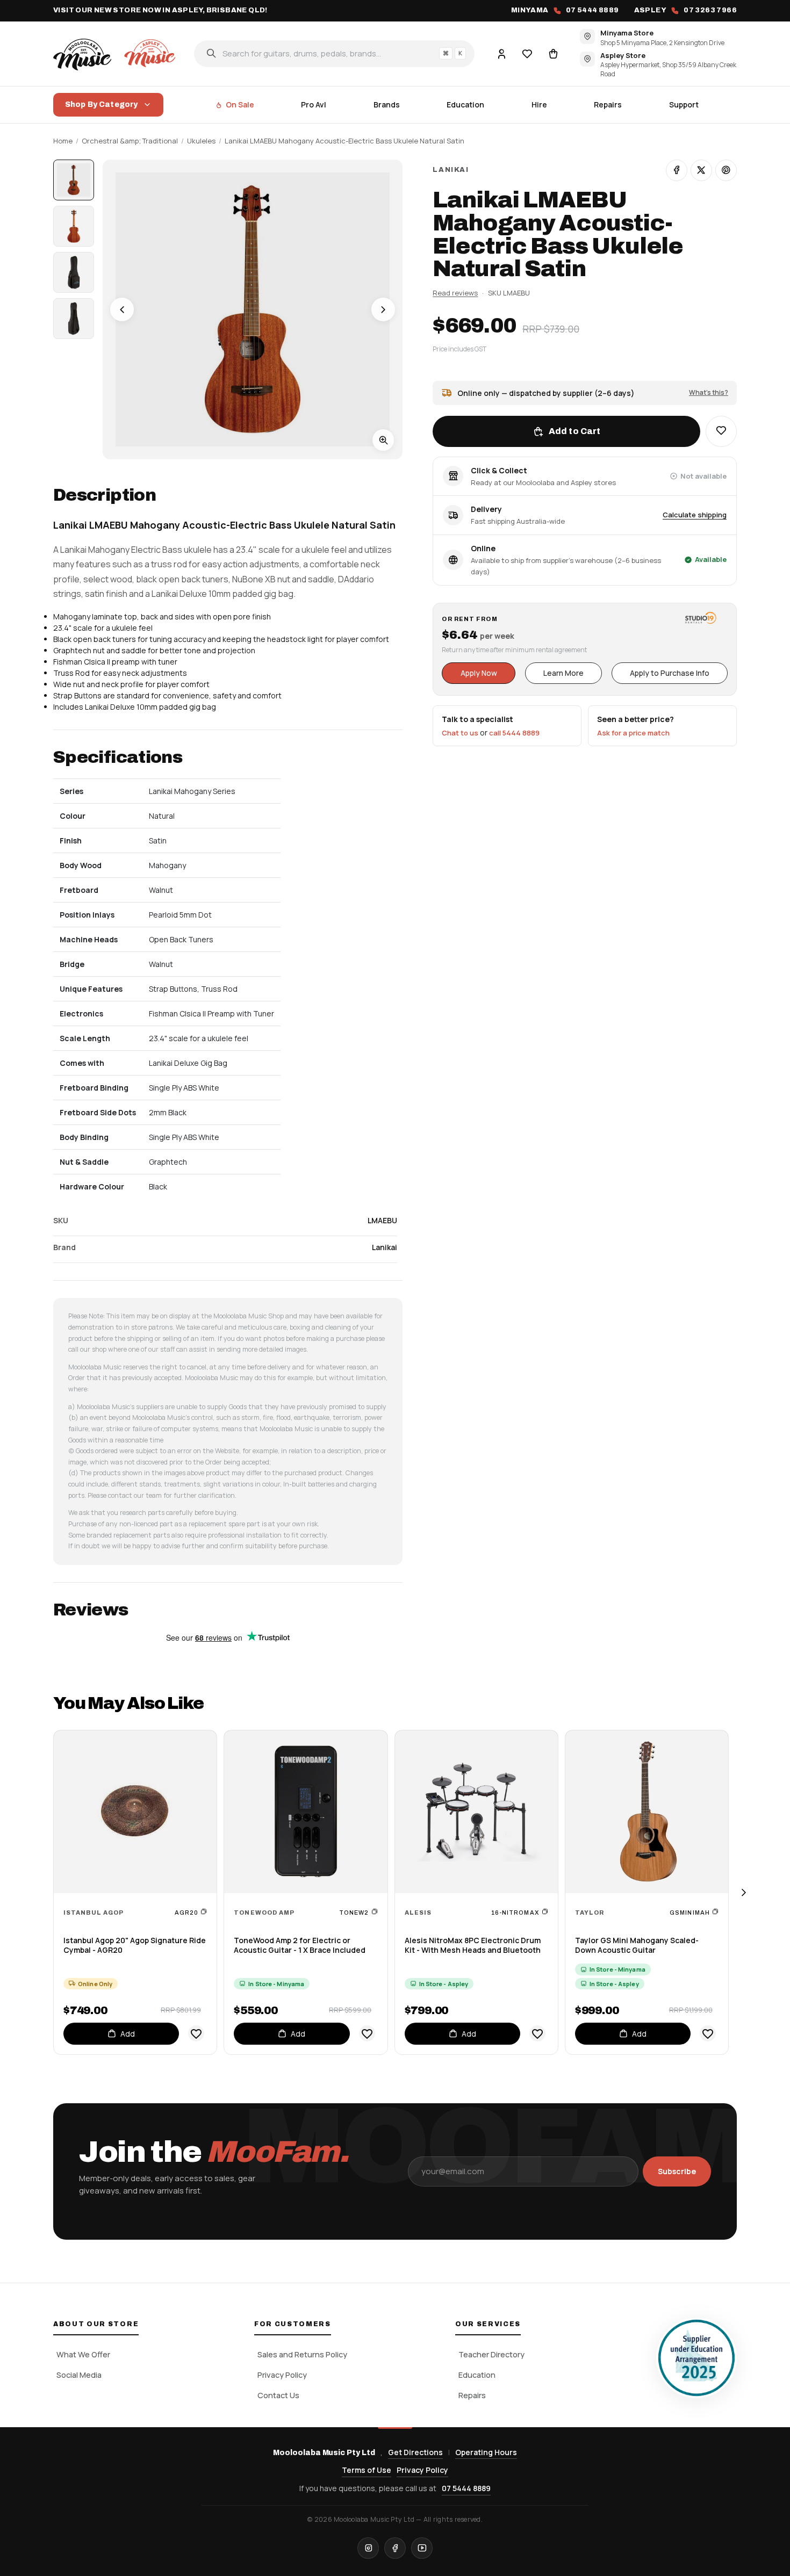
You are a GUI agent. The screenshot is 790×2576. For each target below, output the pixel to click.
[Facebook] (395, 2548)
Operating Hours (486, 2452)
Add (128, 2034)
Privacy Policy (282, 2375)
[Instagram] (368, 2548)
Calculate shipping (695, 515)
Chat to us (460, 733)
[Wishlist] (527, 53)
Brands (387, 104)
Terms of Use (367, 2470)
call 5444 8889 (514, 733)
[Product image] (74, 226)
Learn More (563, 673)
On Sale (240, 104)
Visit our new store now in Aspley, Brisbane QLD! (160, 10)
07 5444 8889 (466, 2488)
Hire (539, 104)
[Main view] (74, 180)
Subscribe (677, 2171)
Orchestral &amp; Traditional (130, 141)
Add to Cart (575, 431)
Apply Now (479, 673)
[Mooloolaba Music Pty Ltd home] (116, 53)
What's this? (709, 392)
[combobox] (334, 53)
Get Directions (415, 2452)
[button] (721, 431)
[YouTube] (422, 2548)
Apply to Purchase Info (670, 673)
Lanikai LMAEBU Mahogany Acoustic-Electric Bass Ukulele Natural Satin (344, 141)
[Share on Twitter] (701, 170)
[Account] (501, 53)
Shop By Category (101, 104)
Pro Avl (314, 104)
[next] (743, 1892)
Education (465, 104)
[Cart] (553, 53)
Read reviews (455, 293)
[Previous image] (122, 309)
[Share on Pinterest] (726, 170)
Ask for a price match (633, 733)
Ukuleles (201, 141)
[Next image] (383, 309)
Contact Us (278, 2395)
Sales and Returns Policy (302, 2354)
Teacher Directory (491, 2354)
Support (684, 104)
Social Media (79, 2375)
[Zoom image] (383, 440)
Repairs (608, 104)
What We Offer (83, 2354)
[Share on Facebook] (677, 170)
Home (63, 141)
